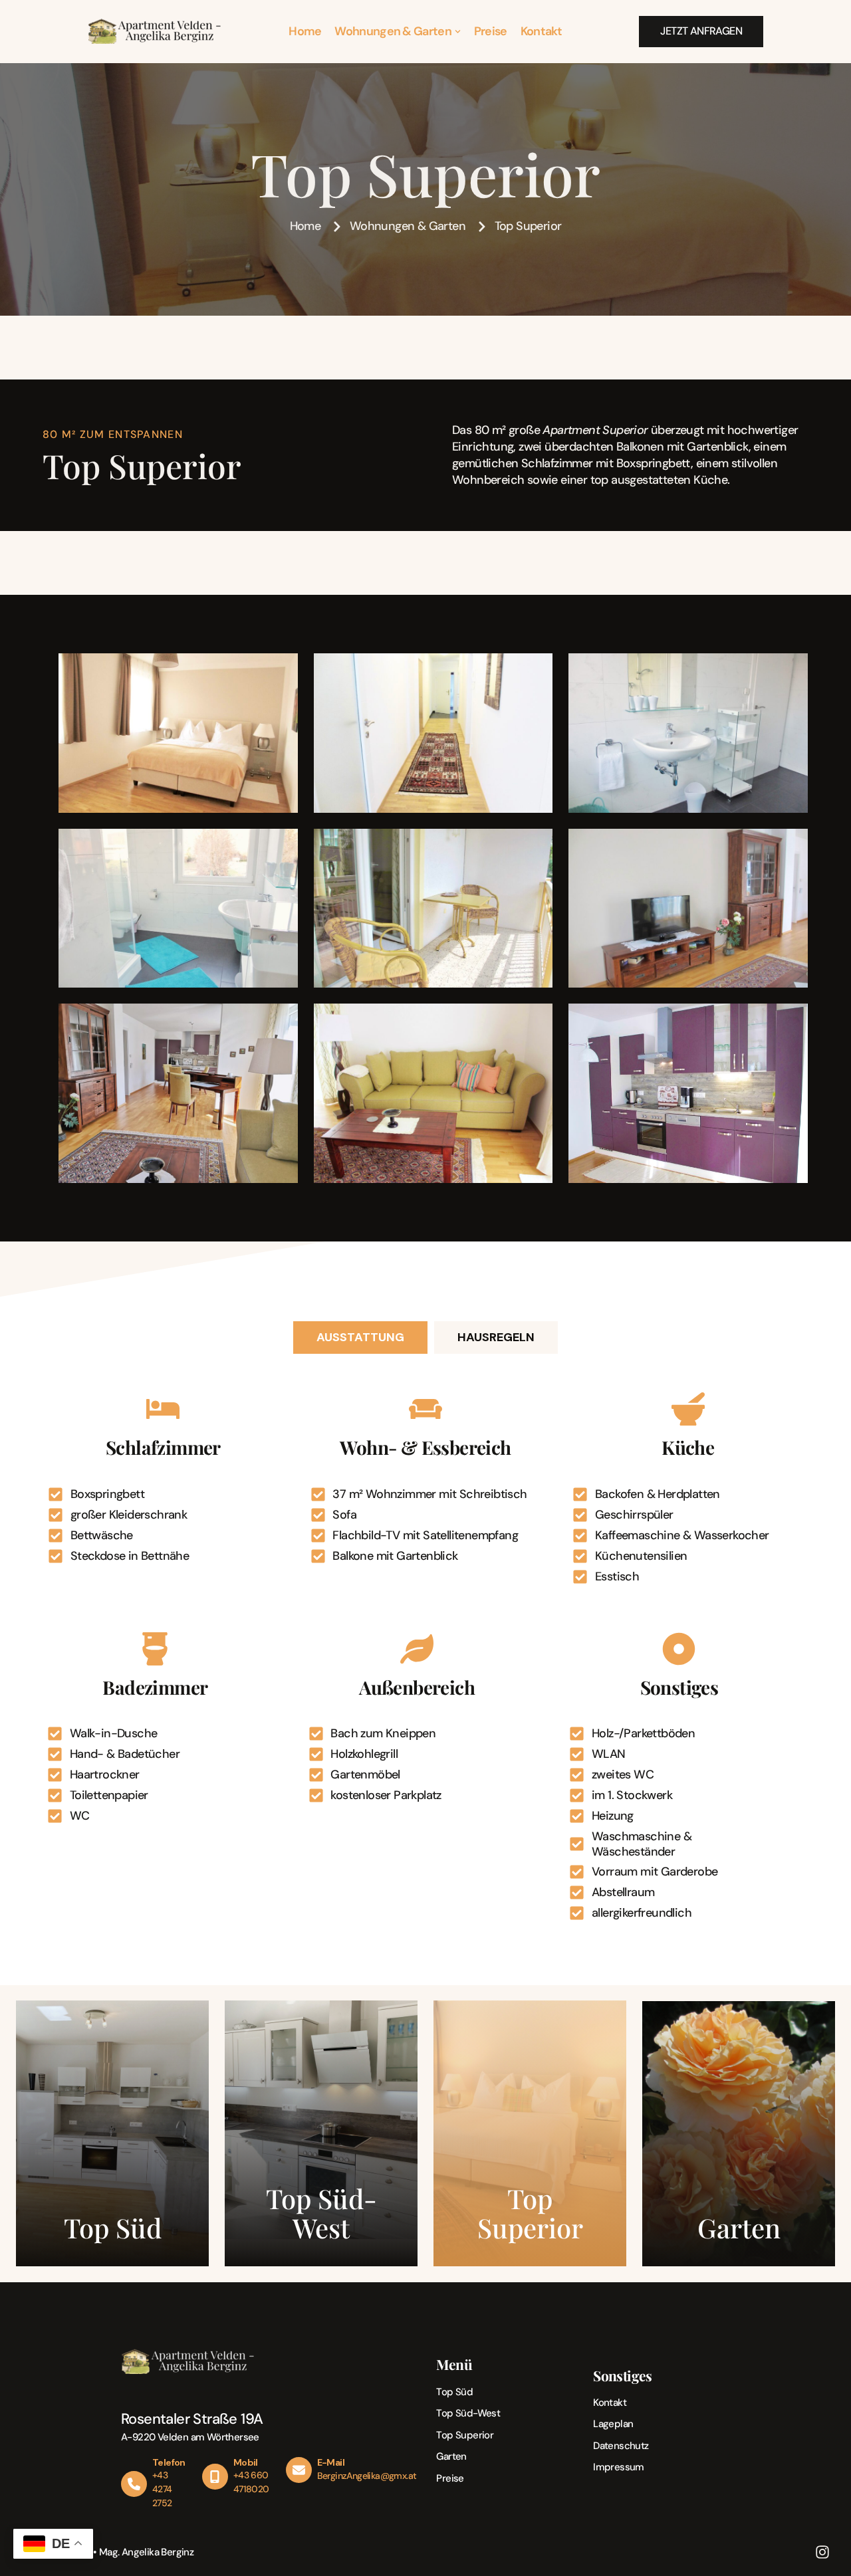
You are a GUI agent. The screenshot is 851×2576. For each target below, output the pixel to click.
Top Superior (465, 2435)
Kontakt (542, 31)
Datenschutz (621, 2446)
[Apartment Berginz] (154, 31)
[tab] (360, 1338)
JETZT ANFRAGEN (701, 31)
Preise (491, 31)
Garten (451, 2456)
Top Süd (454, 2392)
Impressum (619, 2467)
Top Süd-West (468, 2413)
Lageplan (613, 2424)
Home (305, 31)
